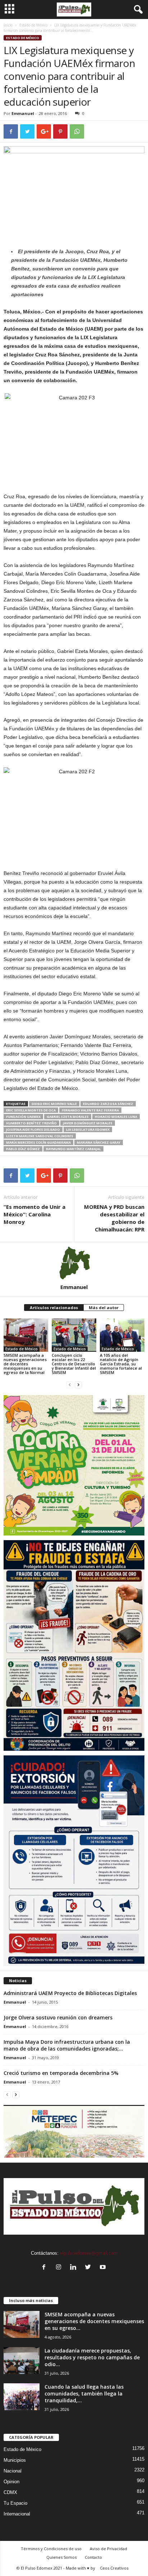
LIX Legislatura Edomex (88, 1130)
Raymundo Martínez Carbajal (73, 1149)
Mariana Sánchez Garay (99, 1142)
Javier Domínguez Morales (88, 1123)
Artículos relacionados (54, 1308)
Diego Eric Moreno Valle (54, 1104)
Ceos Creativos (114, 2568)
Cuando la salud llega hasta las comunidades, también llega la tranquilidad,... (84, 2394)
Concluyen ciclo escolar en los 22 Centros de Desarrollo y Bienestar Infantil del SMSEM (74, 1364)
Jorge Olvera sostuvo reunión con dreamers (58, 2017)
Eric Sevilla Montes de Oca (31, 1110)
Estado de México (33, 25)
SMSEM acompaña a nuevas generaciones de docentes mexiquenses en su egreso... (94, 2321)
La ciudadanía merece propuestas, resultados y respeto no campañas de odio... (92, 2357)
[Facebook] (45, 2268)
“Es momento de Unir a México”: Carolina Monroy (34, 1214)
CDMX (10, 2492)
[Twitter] (90, 2268)
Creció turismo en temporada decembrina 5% (61, 2073)
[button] (137, 10)
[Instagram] (60, 2268)
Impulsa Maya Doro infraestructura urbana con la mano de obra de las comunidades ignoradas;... (67, 2045)
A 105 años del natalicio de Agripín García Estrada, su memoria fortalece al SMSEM (121, 1364)
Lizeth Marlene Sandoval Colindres (40, 1136)
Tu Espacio (15, 2503)
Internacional (17, 2514)
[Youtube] (104, 2268)
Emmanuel (23, 113)
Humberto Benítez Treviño (31, 1123)
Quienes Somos (61, 2557)
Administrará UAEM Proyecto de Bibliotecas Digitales (70, 1993)
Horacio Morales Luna (116, 1117)
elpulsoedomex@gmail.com (89, 2253)
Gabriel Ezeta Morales (68, 1117)
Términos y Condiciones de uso (51, 2549)
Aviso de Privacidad (108, 2549)
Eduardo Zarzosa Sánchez (108, 1104)
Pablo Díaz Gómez (23, 1149)
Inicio (8, 25)
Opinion (11, 2482)
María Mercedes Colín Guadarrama (38, 1142)
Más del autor (104, 1308)
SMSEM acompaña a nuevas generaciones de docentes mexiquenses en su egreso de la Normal (25, 1364)
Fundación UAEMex (23, 1117)
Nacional (13, 2471)
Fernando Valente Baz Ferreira (90, 1110)
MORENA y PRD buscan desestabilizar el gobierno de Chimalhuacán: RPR (114, 1218)
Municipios (15, 2460)
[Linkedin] (75, 2268)
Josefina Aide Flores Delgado (33, 1130)
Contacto (93, 2557)
